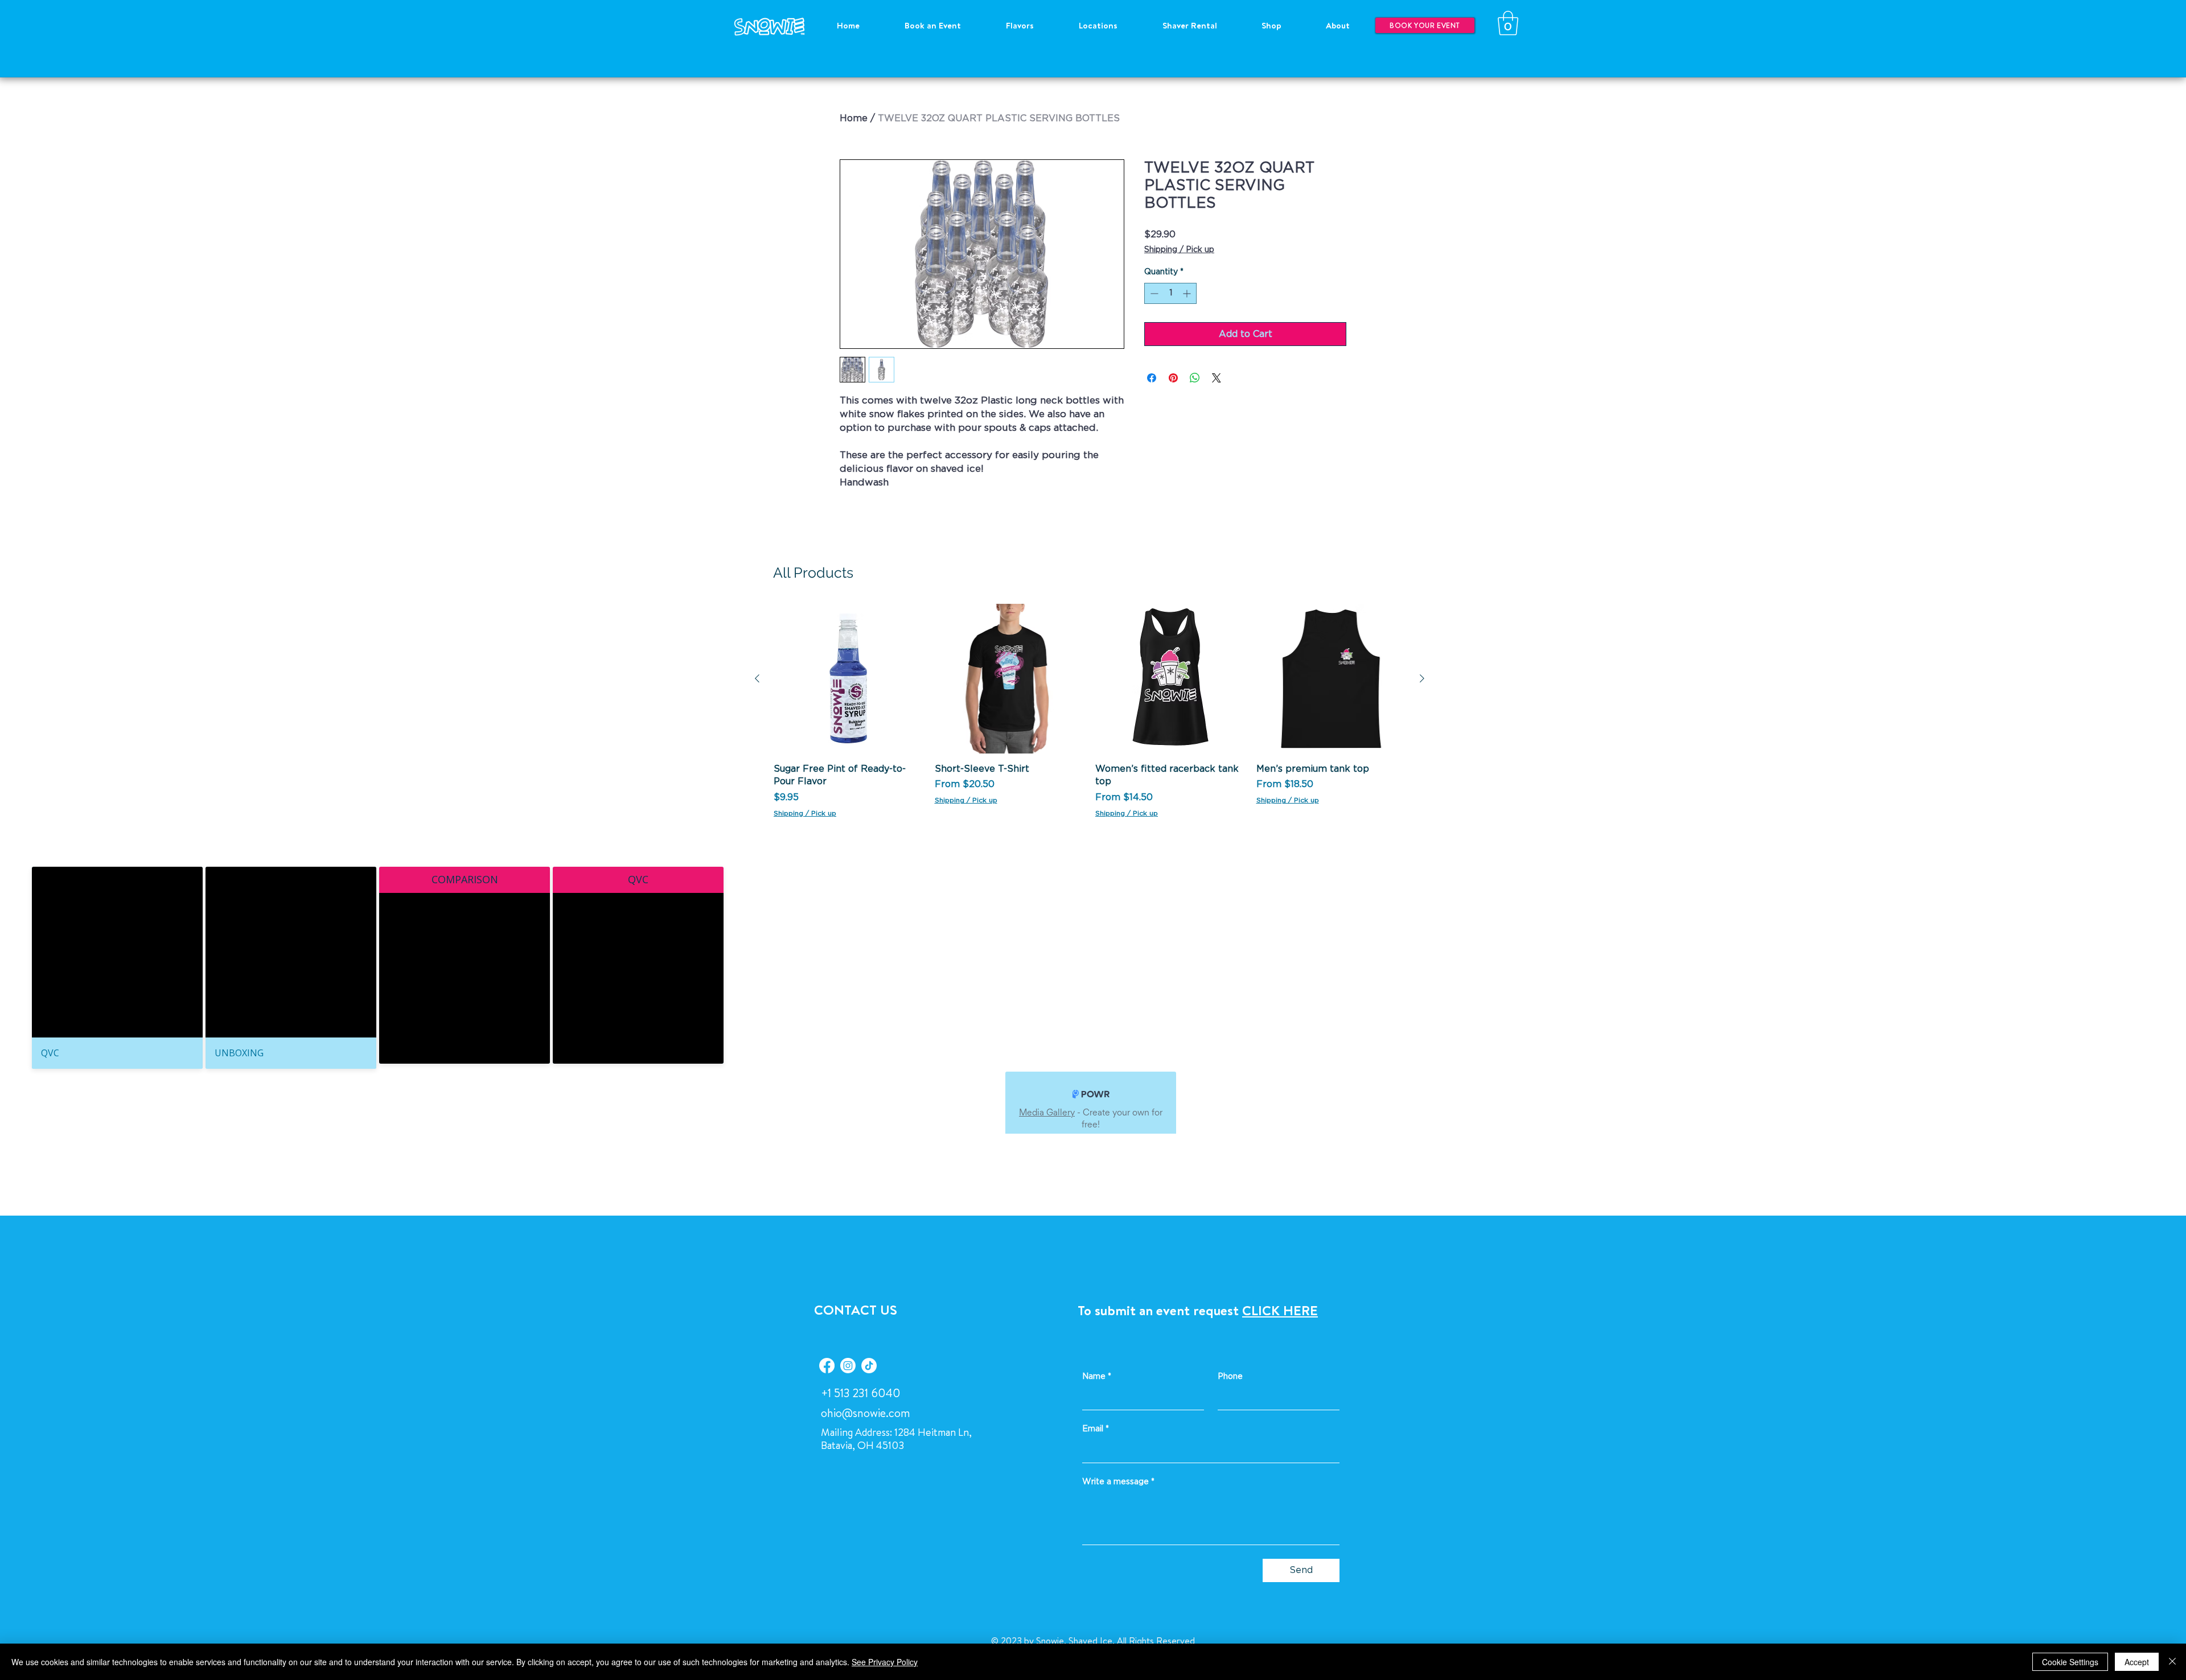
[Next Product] (1422, 678)
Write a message (1118, 1482)
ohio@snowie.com (866, 1413)
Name (1097, 1377)
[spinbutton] (1170, 293)
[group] (1090, 711)
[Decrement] (1153, 293)
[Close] (2172, 1662)
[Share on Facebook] (1152, 378)
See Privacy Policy (885, 1662)
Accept (2137, 1662)
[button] (1508, 23)
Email (1096, 1429)
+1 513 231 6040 (861, 1393)
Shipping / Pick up (1179, 250)
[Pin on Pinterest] (1173, 378)
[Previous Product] (757, 678)
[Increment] (1188, 293)
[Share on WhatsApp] (1195, 378)
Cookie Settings (2070, 1662)
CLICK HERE (1280, 1310)
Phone (1230, 1377)
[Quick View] (848, 679)
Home (854, 118)
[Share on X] (1217, 378)
